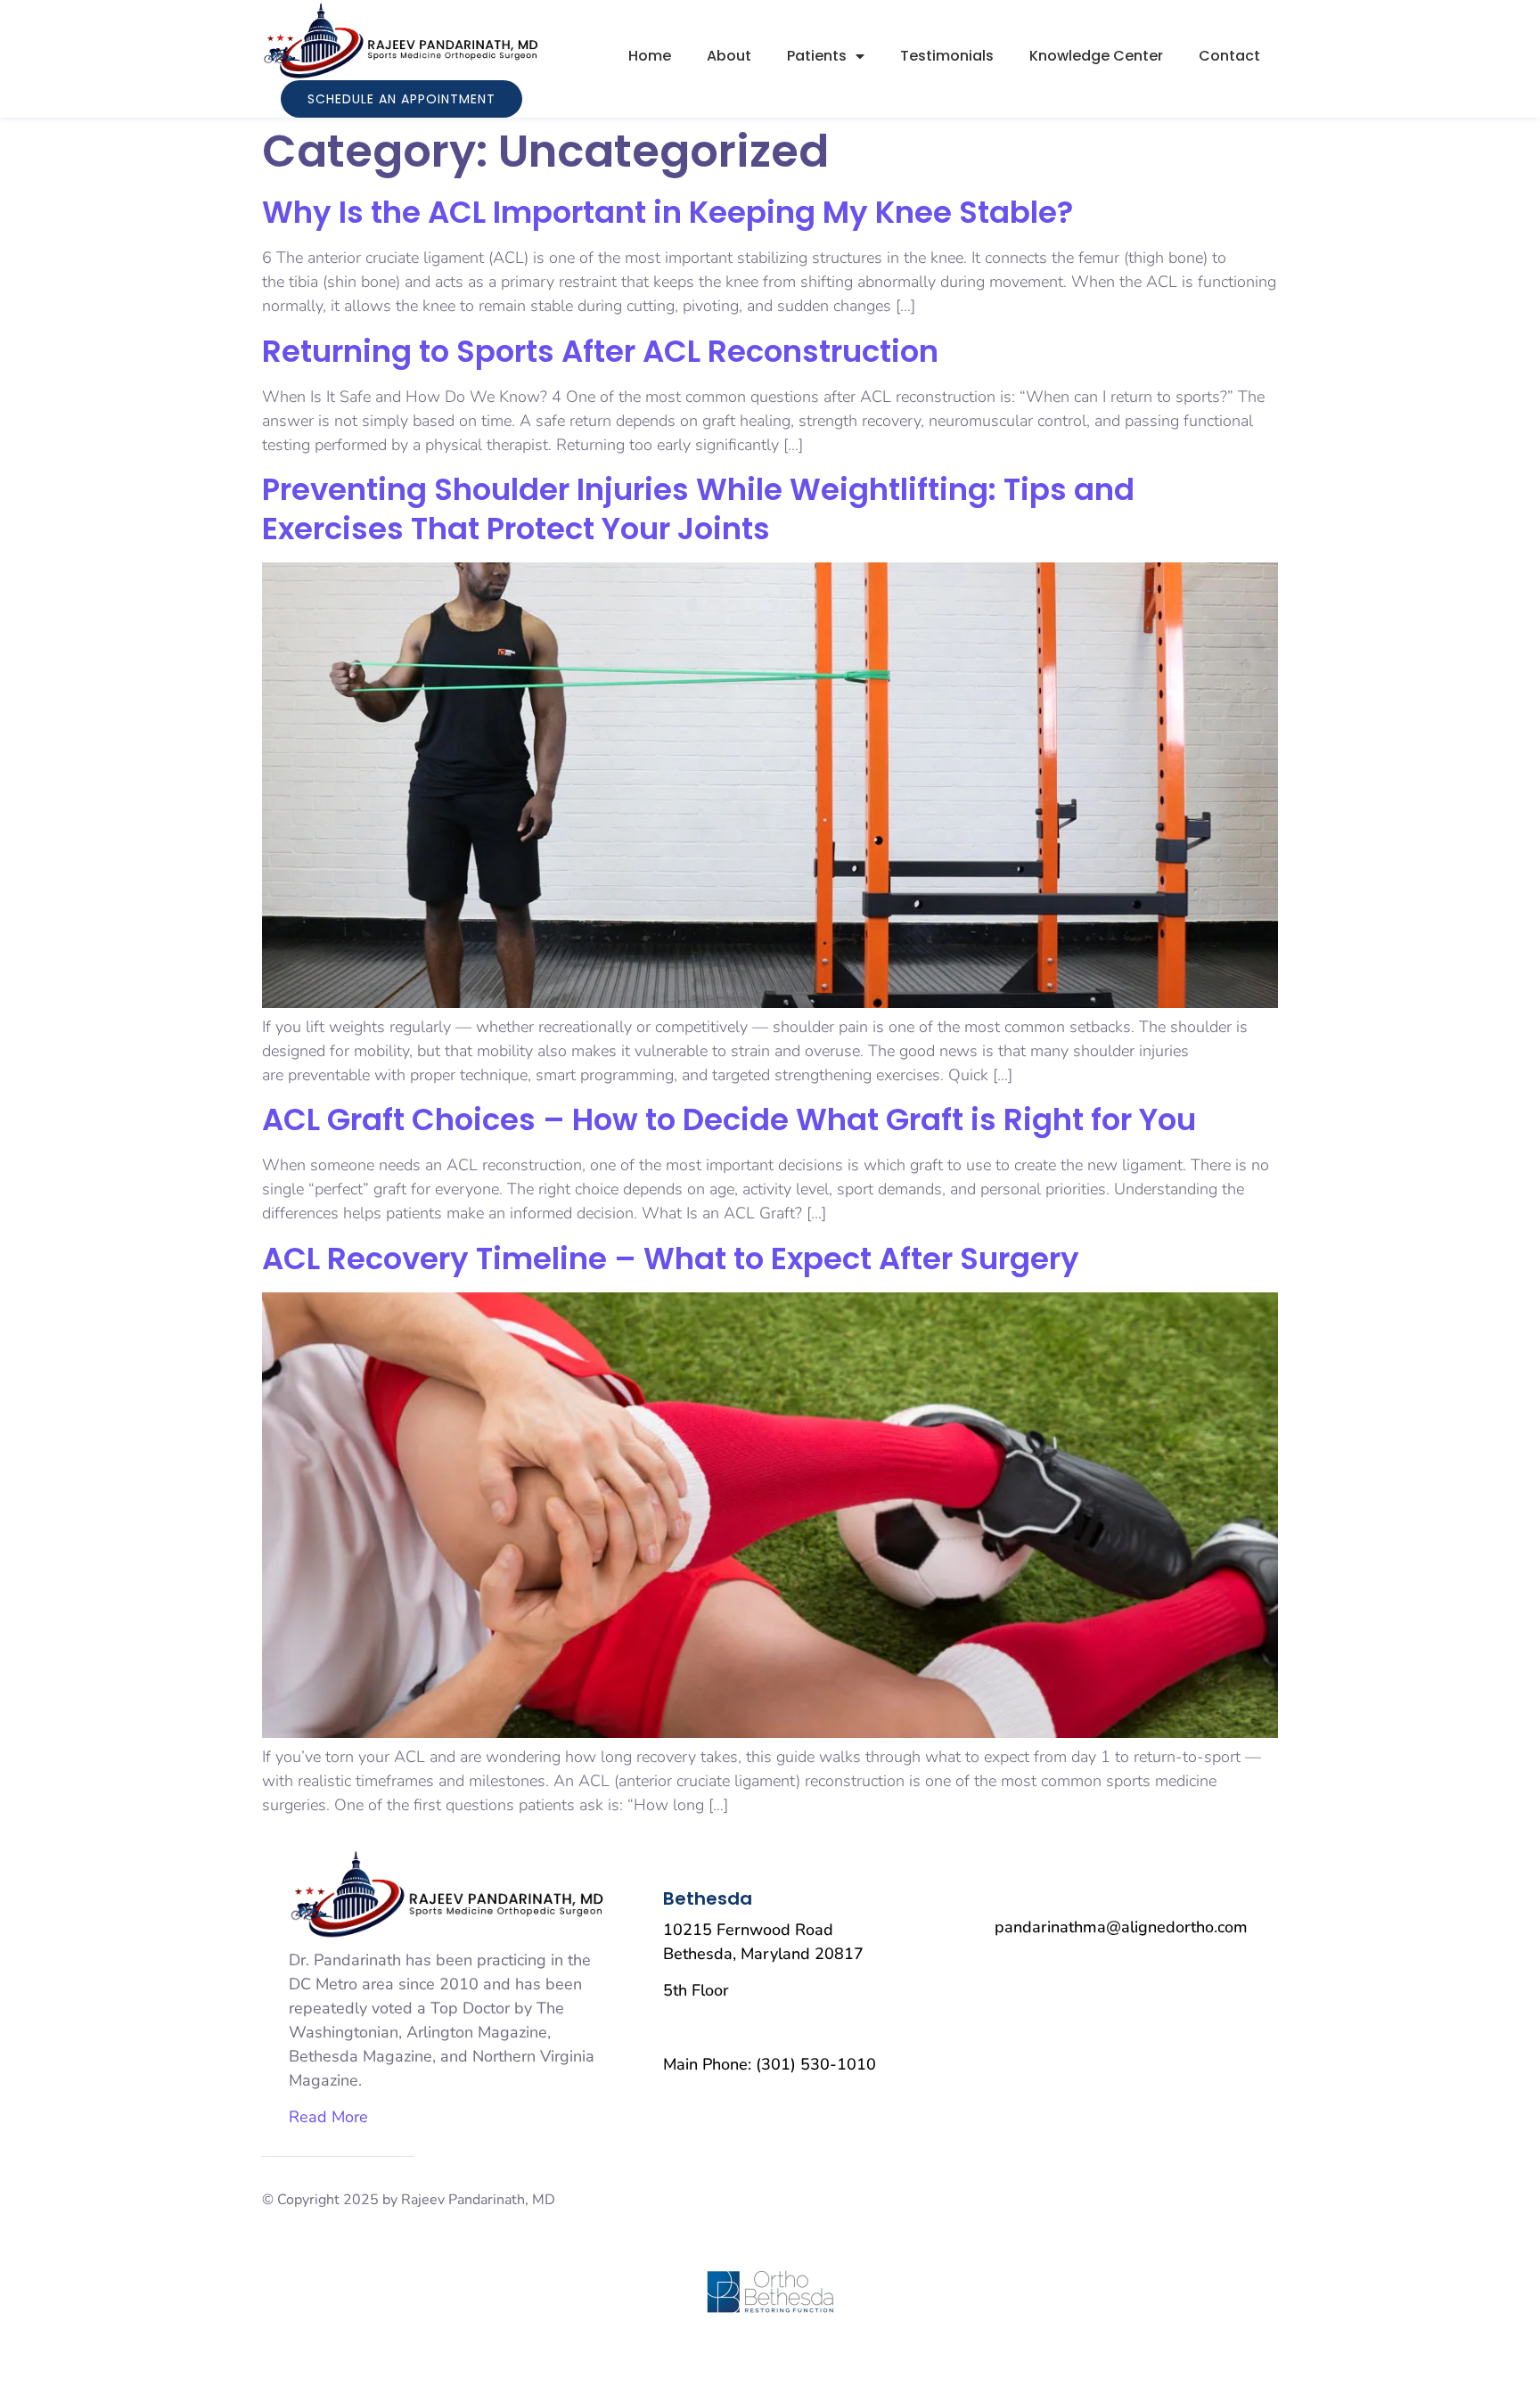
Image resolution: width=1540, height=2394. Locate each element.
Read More (328, 2117)
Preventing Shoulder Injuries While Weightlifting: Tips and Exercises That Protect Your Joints (698, 509)
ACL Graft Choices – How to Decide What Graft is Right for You (729, 1119)
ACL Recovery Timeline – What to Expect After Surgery (671, 1258)
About (729, 56)
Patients (817, 56)
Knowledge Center (1096, 56)
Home (650, 56)
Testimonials (947, 56)
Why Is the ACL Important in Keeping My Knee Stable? (668, 212)
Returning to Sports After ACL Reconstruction (600, 351)
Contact (1229, 56)
